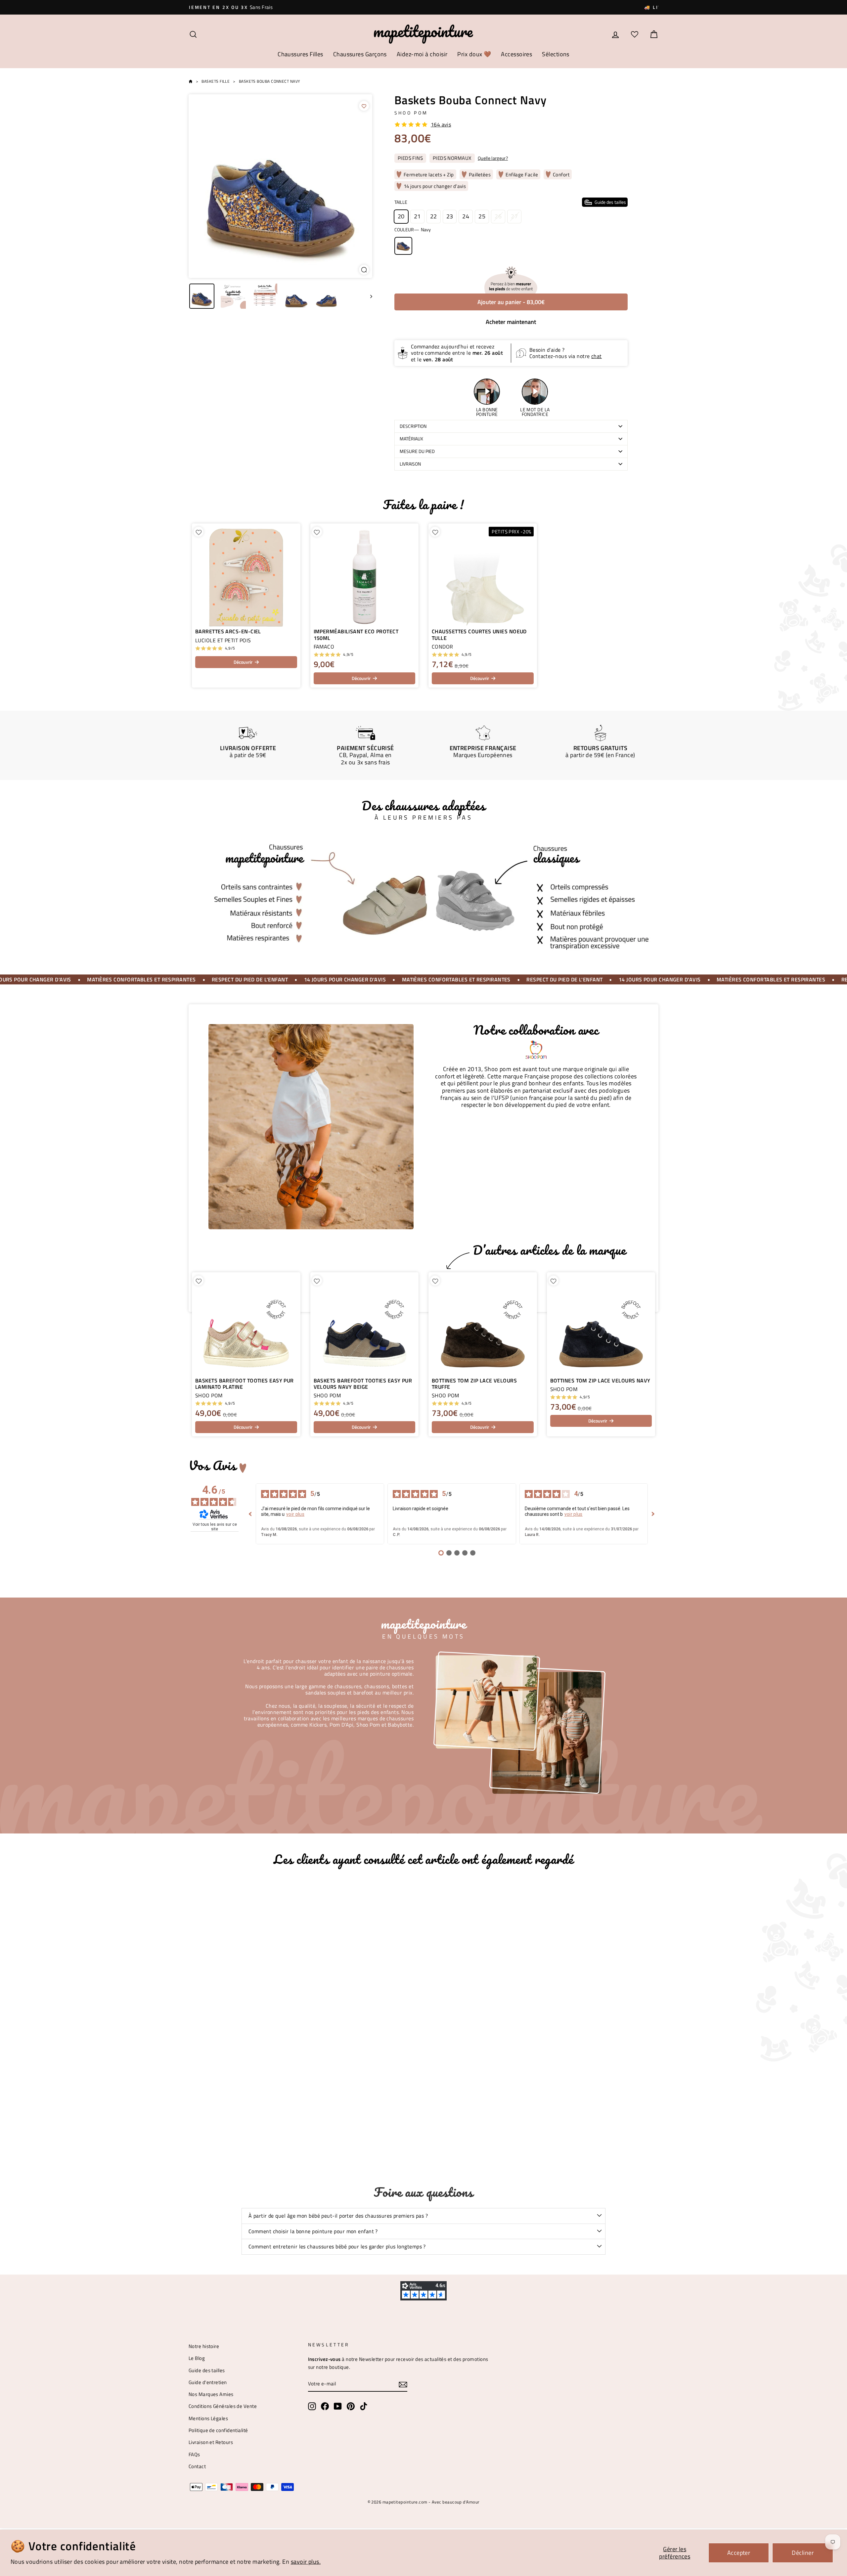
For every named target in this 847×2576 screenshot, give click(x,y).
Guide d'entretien (208, 2382)
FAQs (194, 2454)
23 (450, 216)
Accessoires (516, 54)
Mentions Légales (208, 2418)
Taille (510, 202)
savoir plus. (306, 2562)
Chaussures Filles (300, 54)
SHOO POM (411, 113)
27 (514, 216)
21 (417, 216)
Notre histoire (204, 2346)
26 (498, 216)
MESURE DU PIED (417, 451)
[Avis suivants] (653, 1514)
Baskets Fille (216, 81)
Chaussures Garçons (360, 54)
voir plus (295, 1514)
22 (434, 216)
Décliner (803, 2553)
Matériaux (411, 439)
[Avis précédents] (250, 1514)
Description (413, 426)
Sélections (556, 54)
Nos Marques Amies (211, 2394)
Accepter (739, 2553)
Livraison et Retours (211, 2442)
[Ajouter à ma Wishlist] (364, 106)
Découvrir (243, 662)
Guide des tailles (207, 2370)
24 (466, 216)
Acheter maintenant (511, 322)
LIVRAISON (410, 464)
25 (482, 216)
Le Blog (197, 2358)
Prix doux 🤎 (474, 54)
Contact (197, 2466)
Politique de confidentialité (218, 2430)
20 (401, 216)
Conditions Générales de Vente (223, 2406)
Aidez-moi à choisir (422, 54)
